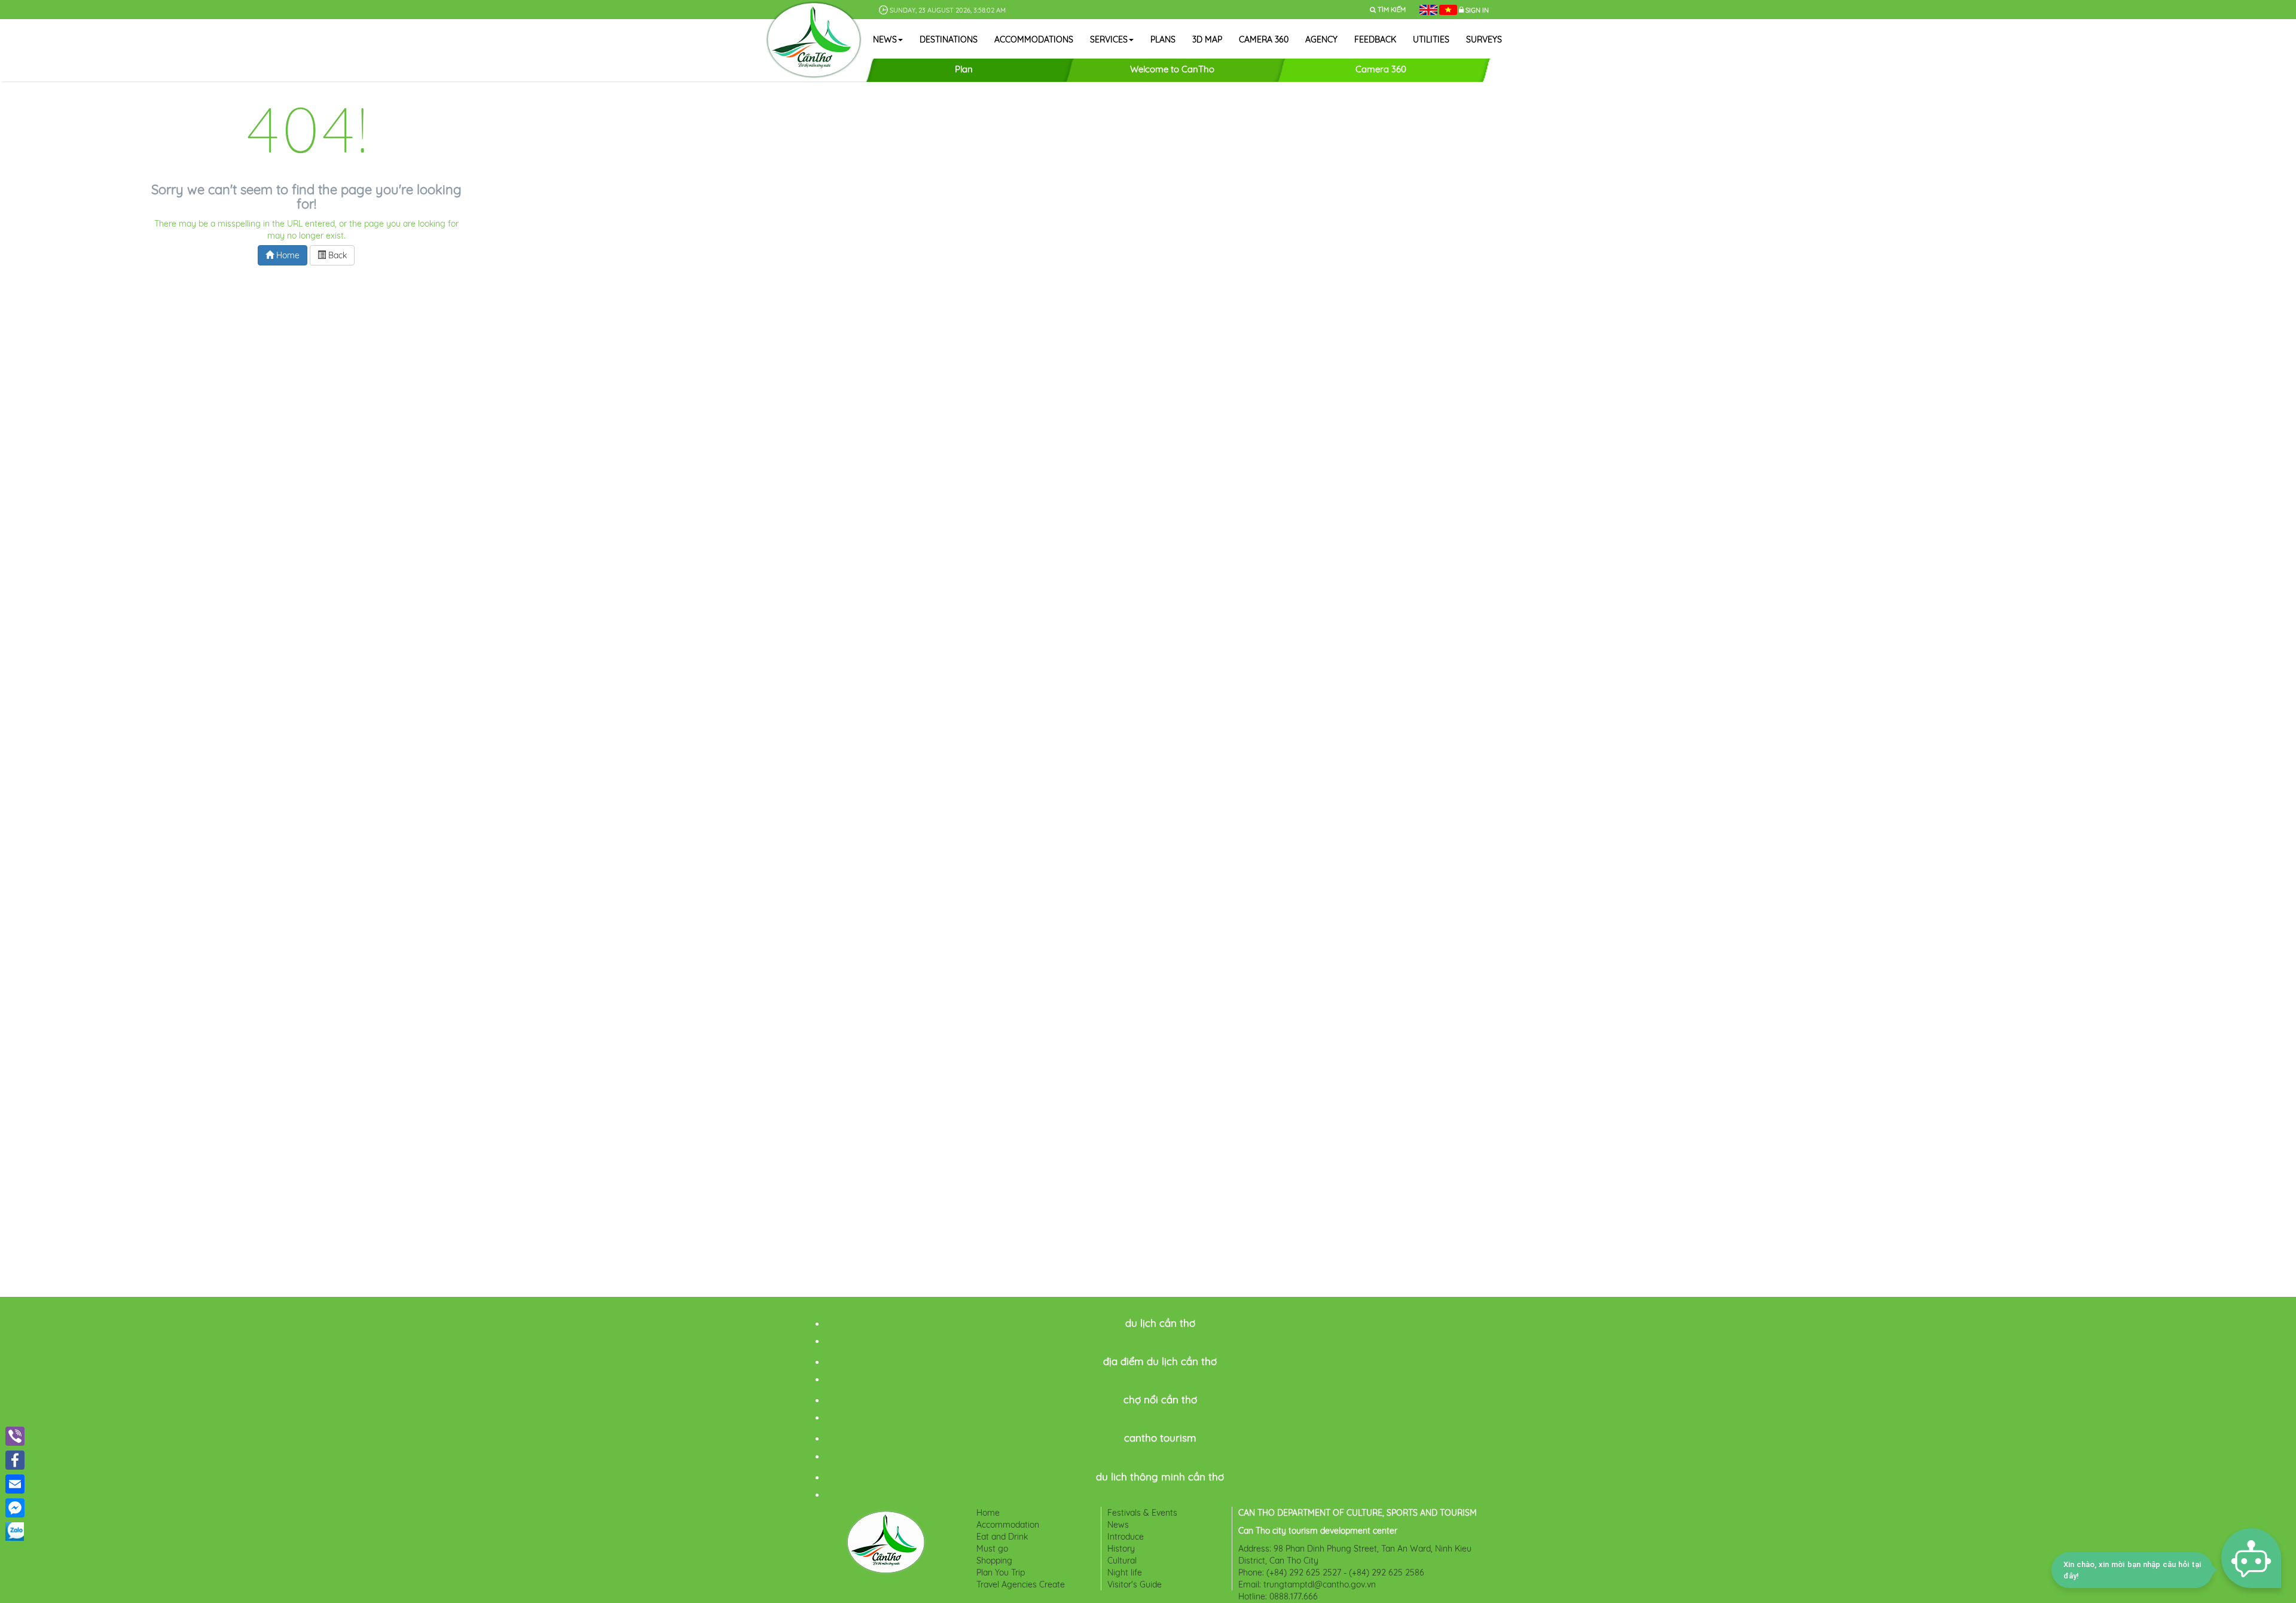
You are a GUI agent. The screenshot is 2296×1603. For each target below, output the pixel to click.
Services (1109, 39)
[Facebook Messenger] (15, 1508)
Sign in (1477, 10)
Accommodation (1008, 1525)
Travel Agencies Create (1021, 1584)
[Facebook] (15, 1460)
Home (287, 255)
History (1121, 1549)
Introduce (1126, 1537)
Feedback (1375, 39)
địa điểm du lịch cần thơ (1160, 1361)
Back (336, 255)
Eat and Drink (1002, 1537)
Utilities (1431, 39)
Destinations (949, 39)
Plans (1163, 39)
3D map (1207, 39)
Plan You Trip (1001, 1573)
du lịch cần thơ (1160, 1323)
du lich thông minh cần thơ (1160, 1477)
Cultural (1122, 1561)
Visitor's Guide (1135, 1584)
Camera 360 (1264, 39)
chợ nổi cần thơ (1160, 1399)
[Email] (15, 1484)
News (885, 39)
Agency (1321, 39)
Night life (1125, 1573)
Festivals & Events (1142, 1513)
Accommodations (1034, 39)
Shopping (994, 1561)
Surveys (1484, 39)
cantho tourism (1160, 1438)
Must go (992, 1549)
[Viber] (15, 1436)
